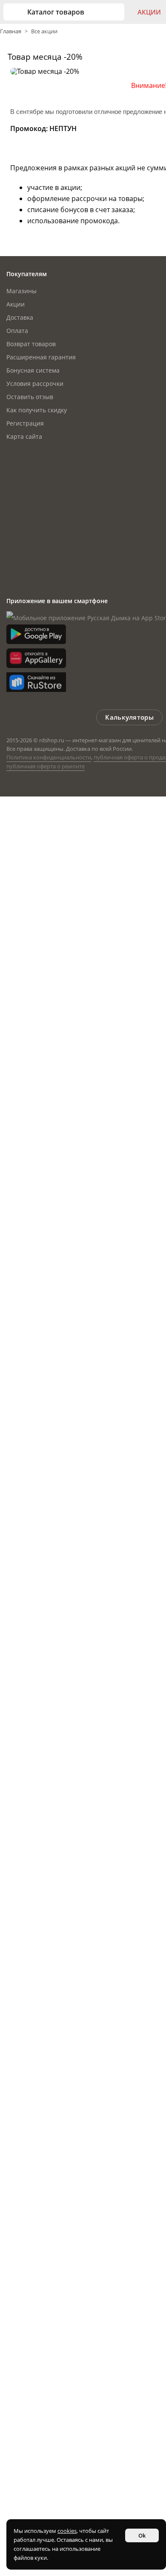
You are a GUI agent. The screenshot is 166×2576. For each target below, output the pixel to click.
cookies (67, 2531)
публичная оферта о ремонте (46, 766)
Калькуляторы (129, 717)
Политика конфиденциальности (49, 757)
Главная (11, 31)
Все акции (44, 31)
